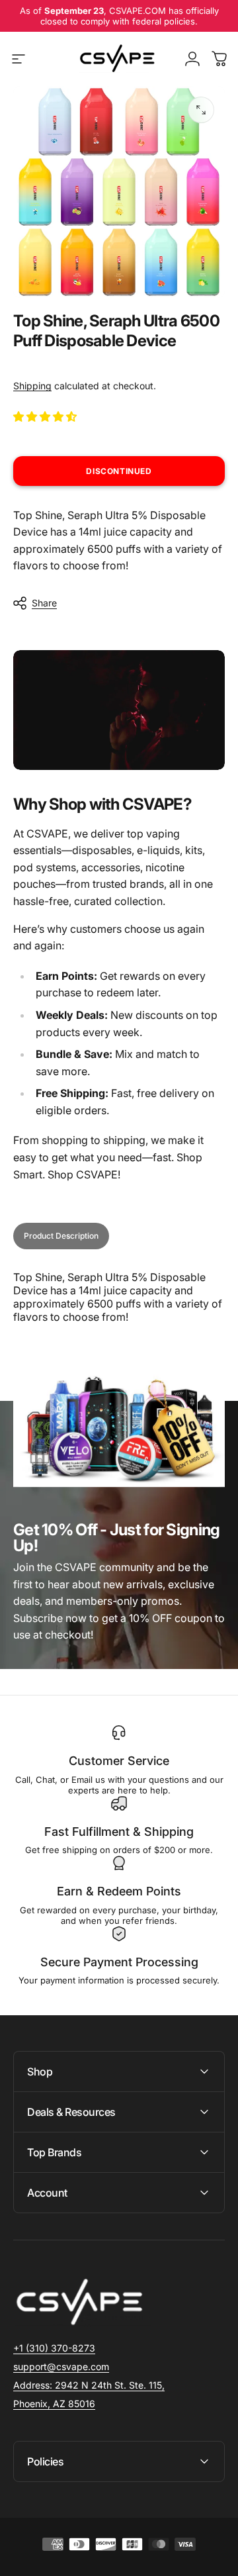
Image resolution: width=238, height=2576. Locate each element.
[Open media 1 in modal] (201, 110)
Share (44, 603)
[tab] (61, 1236)
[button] (46, 416)
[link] (89, 2385)
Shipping (32, 386)
